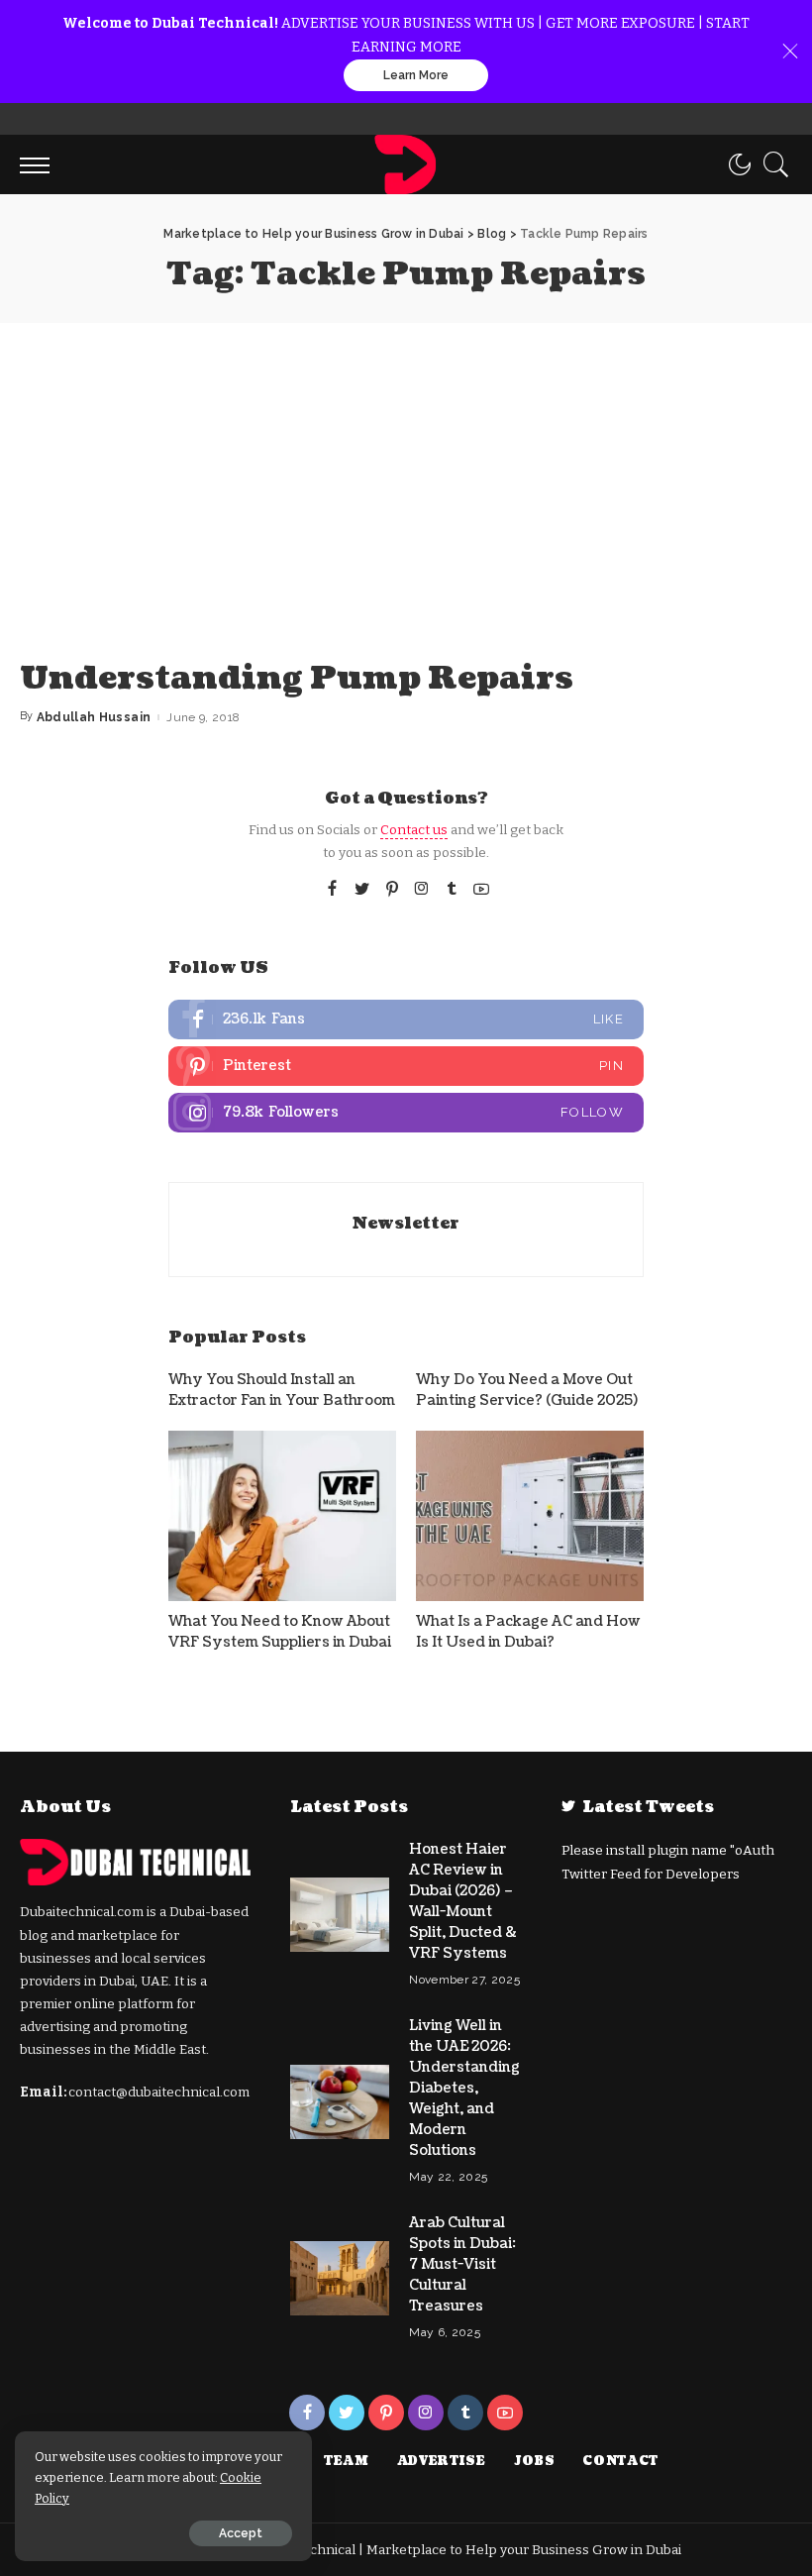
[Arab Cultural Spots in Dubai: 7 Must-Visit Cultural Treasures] (340, 2278)
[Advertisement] (406, 472)
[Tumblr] (452, 890)
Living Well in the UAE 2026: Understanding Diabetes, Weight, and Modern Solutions (464, 2088)
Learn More (416, 75)
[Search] (771, 164)
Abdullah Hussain (94, 717)
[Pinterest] (392, 890)
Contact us (414, 830)
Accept (241, 2533)
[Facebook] (332, 890)
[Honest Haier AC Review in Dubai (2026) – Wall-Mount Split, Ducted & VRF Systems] (340, 1915)
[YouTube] (481, 890)
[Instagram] (422, 890)
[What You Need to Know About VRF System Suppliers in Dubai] (282, 1516)
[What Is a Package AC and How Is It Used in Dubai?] (530, 1516)
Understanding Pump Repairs (297, 678)
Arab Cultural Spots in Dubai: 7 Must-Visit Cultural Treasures (462, 2264)
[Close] (790, 52)
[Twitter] (362, 890)
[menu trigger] (40, 164)
